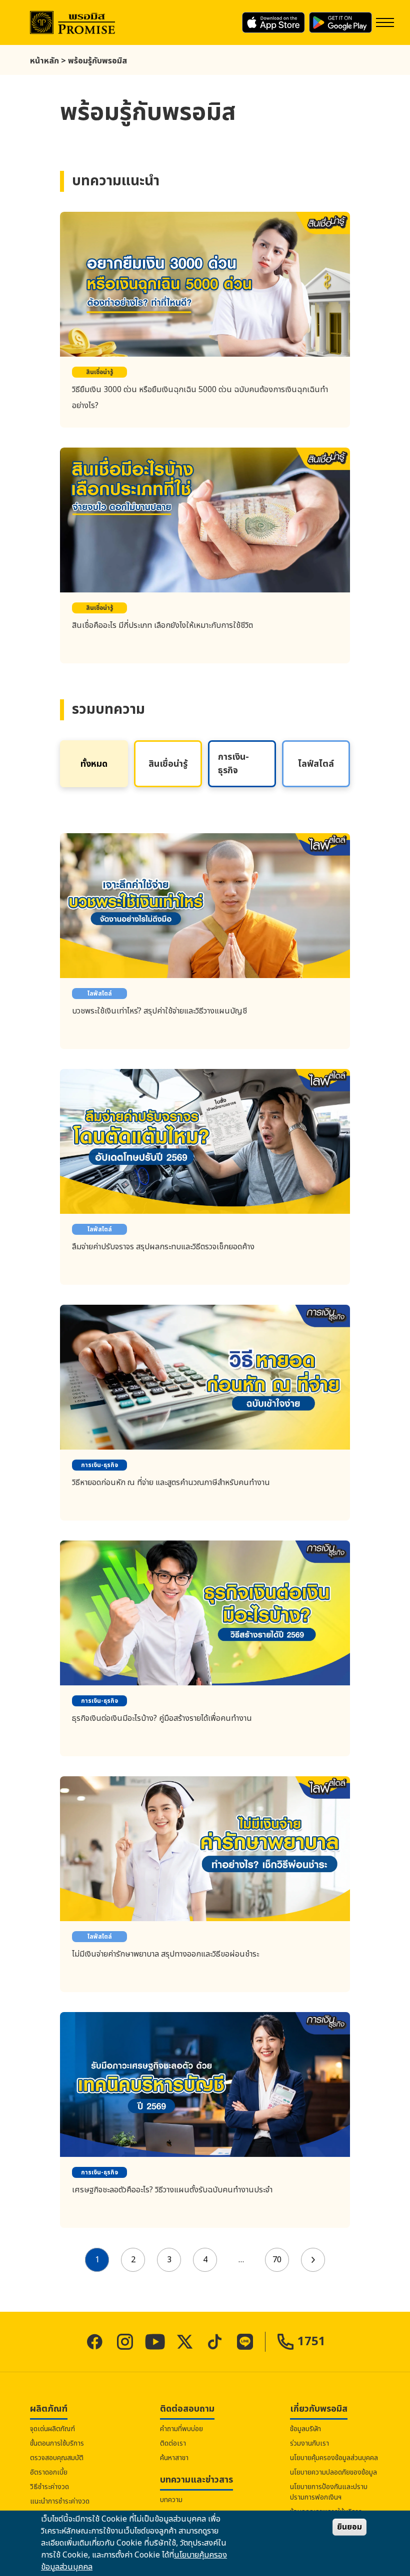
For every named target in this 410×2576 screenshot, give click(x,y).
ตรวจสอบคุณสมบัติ (57, 2458)
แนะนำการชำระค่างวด (60, 2501)
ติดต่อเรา (173, 2443)
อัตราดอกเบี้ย (49, 2472)
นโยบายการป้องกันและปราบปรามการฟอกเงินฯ (329, 2492)
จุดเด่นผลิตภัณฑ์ (52, 2429)
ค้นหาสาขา (174, 2458)
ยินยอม (349, 2527)
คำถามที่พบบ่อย (181, 2429)
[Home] (72, 23)
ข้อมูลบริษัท (305, 2429)
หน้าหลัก (44, 61)
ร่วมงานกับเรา (309, 2443)
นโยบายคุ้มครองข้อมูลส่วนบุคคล (334, 2458)
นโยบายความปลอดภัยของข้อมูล (333, 2472)
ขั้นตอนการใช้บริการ (57, 2443)
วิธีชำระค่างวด (49, 2487)
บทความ (171, 2500)
